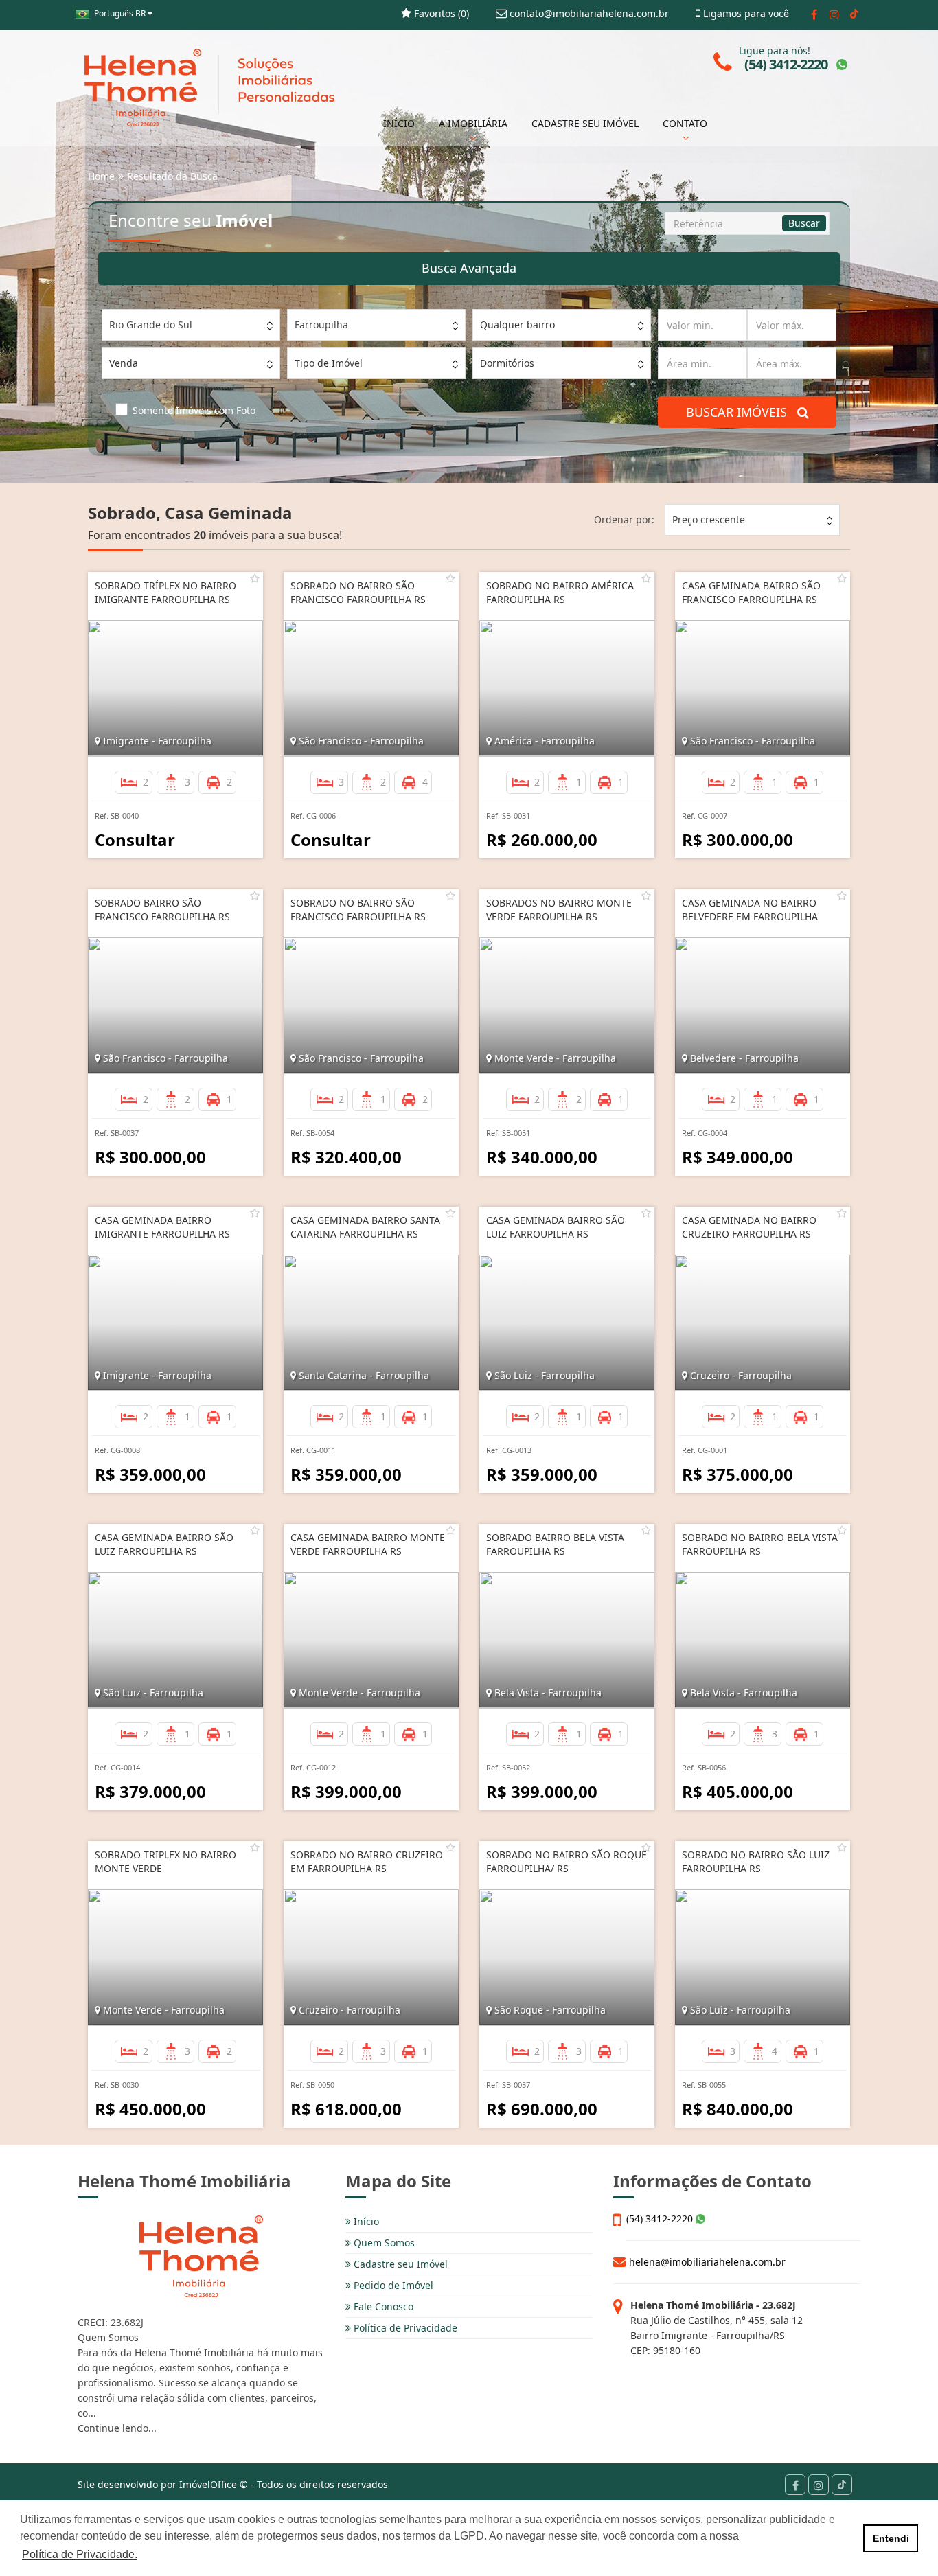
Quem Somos (383, 2243)
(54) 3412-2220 (661, 2219)
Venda (124, 363)
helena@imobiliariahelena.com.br (707, 2262)
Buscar (804, 223)
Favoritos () (440, 13)
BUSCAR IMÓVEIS (742, 412)
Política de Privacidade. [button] (80, 2554)
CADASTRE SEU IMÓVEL (585, 123)
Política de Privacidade (404, 2328)
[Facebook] (814, 14)
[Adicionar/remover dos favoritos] (255, 578)
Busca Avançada (469, 268)
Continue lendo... (117, 2428)
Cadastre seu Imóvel (399, 2264)
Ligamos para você (745, 13)
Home (101, 176)
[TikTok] (854, 14)
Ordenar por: (624, 520)
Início (365, 2221)
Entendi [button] (891, 2538)
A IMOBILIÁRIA (473, 123)
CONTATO (685, 123)
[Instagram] (834, 14)
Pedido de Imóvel (392, 2285)
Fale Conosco (382, 2306)
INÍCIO (399, 123)
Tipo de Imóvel (329, 363)
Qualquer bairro (517, 324)
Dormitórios (507, 363)
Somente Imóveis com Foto (194, 410)
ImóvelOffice (208, 2484)
